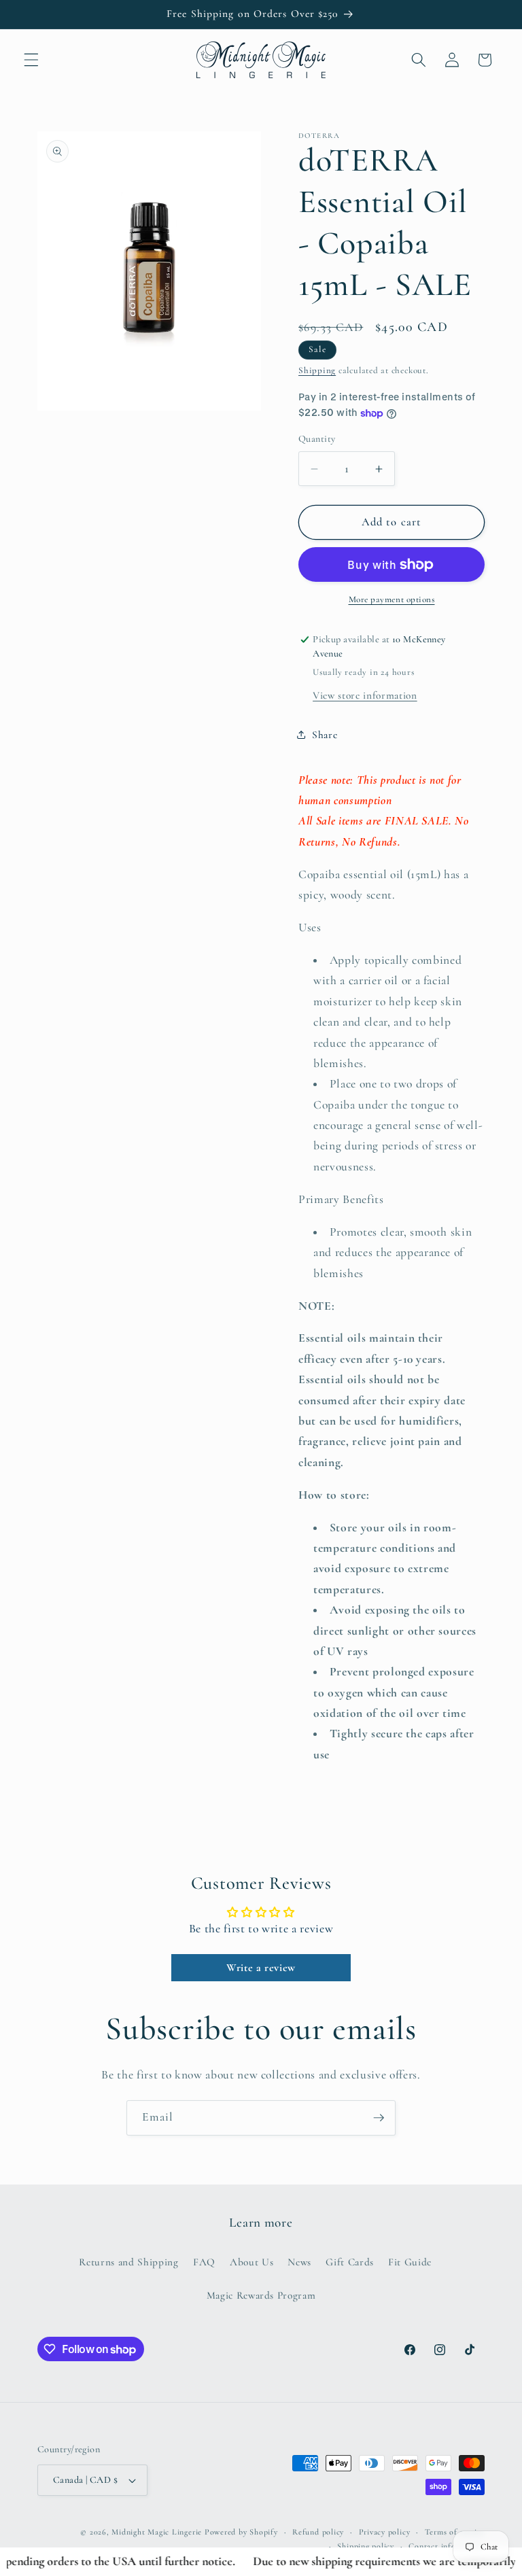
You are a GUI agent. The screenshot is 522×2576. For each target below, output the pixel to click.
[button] (31, 60)
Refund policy (318, 2532)
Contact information (447, 2546)
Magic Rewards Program (261, 2295)
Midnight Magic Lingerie (157, 2532)
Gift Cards (350, 2262)
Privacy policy (385, 2532)
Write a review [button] (261, 1968)
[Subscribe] (379, 2118)
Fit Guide (410, 2262)
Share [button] (325, 735)
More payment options (392, 599)
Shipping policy (366, 2546)
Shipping (317, 370)
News (299, 2262)
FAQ (204, 2262)
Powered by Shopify (241, 2532)
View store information (365, 695)
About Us (251, 2262)
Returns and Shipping (128, 2262)
